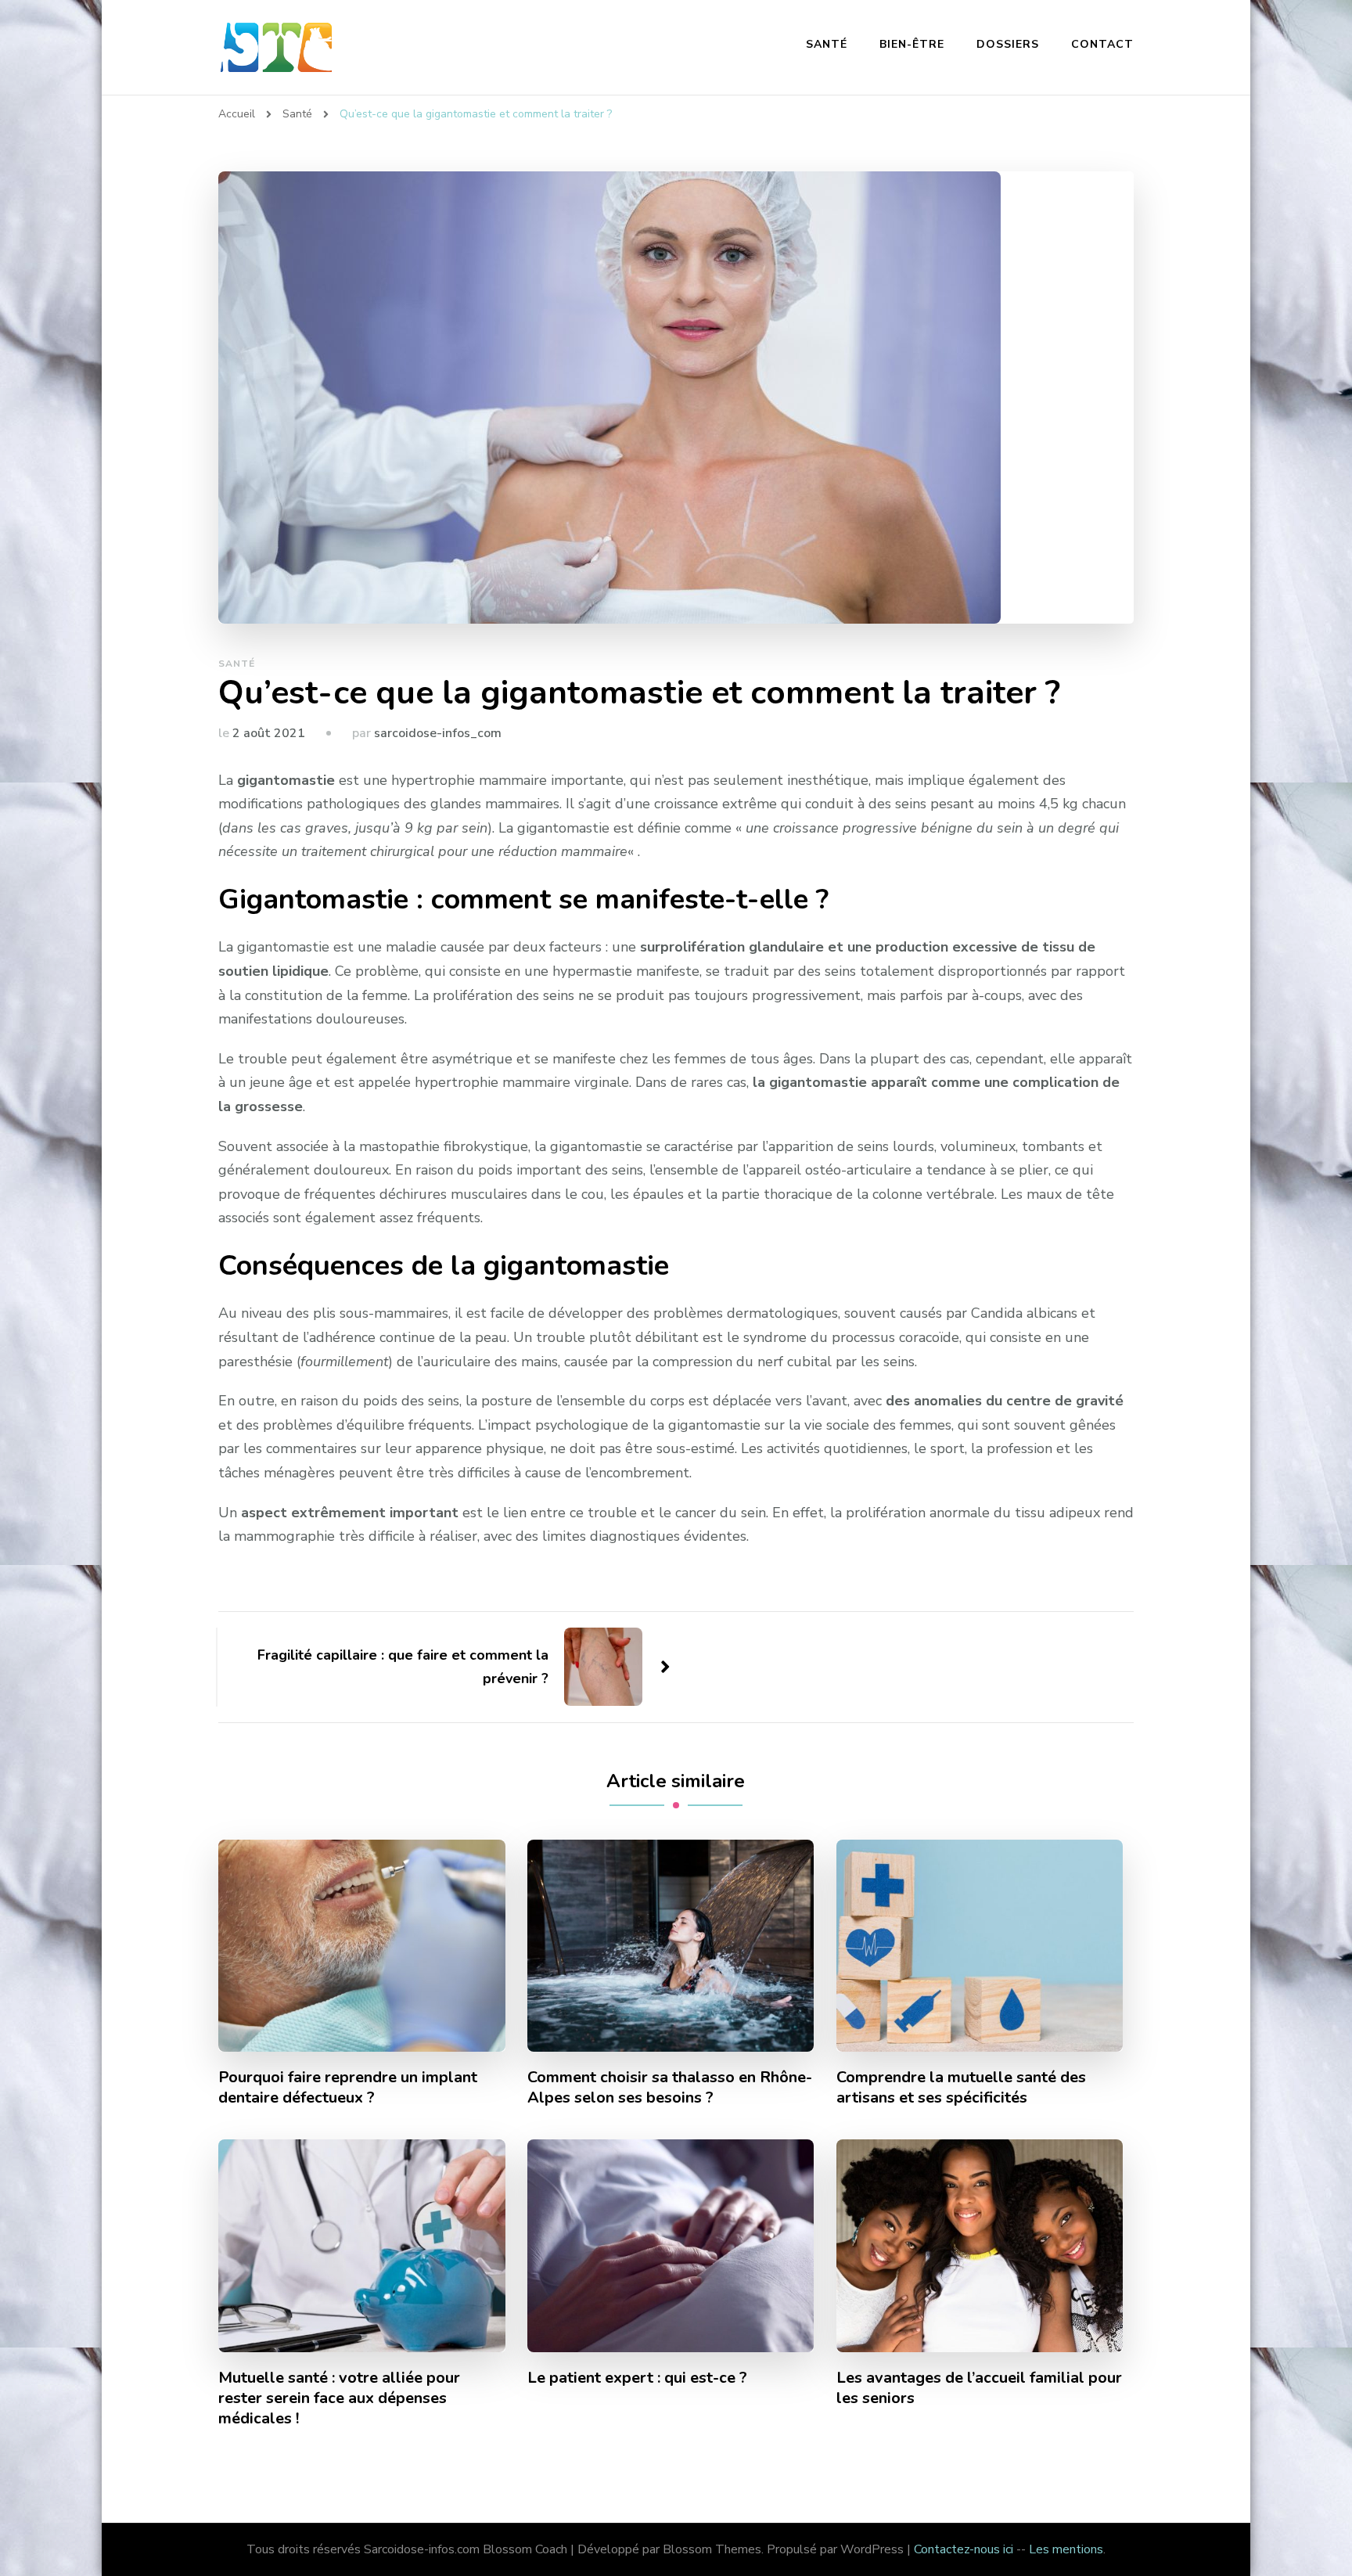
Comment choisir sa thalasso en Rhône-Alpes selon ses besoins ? (670, 2088)
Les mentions (1066, 2549)
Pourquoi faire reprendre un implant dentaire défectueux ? (348, 2088)
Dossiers (1008, 44)
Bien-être (912, 44)
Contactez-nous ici (964, 2549)
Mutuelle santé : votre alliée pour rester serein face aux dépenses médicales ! (339, 2398)
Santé (827, 44)
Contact (1102, 44)
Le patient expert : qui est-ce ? (637, 2378)
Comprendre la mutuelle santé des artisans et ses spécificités (961, 2088)
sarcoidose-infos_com (438, 733)
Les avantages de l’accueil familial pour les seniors (979, 2388)
